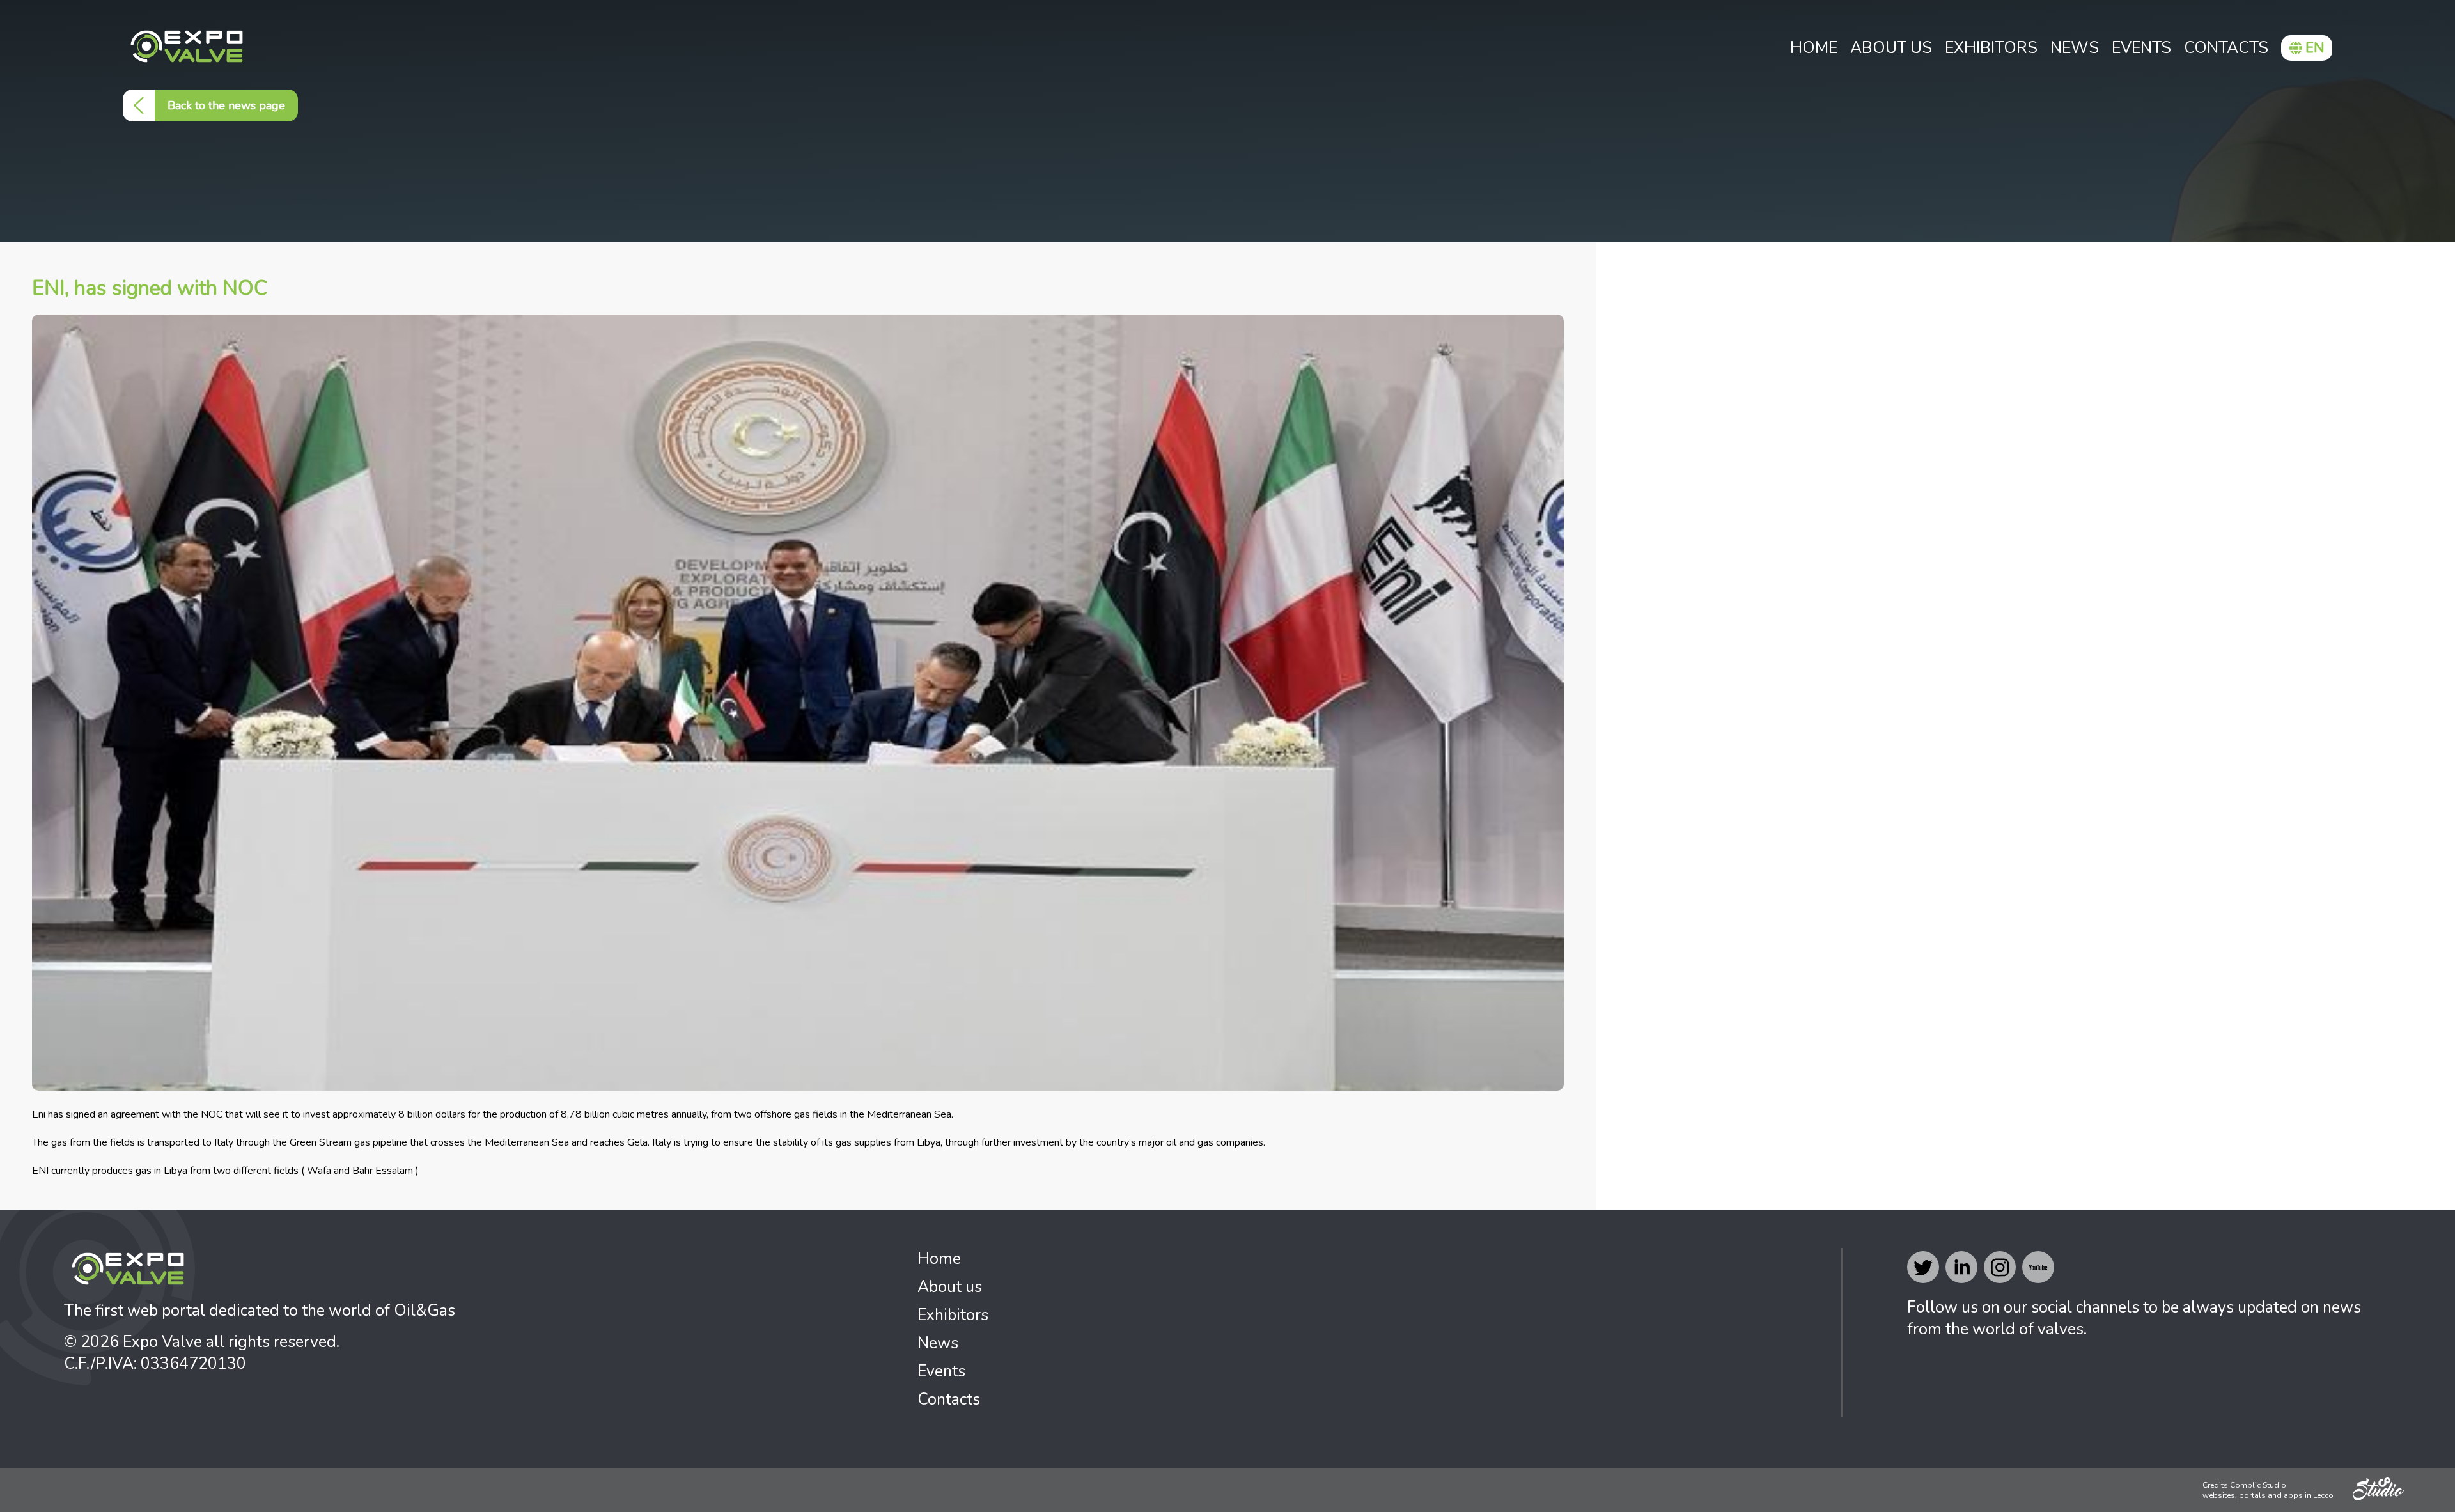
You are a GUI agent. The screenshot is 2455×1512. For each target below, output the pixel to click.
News (2075, 48)
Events (2141, 48)
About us (1891, 48)
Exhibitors (1991, 48)
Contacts (2226, 48)
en (2315, 48)
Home (1814, 48)
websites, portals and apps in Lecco (2268, 1495)
